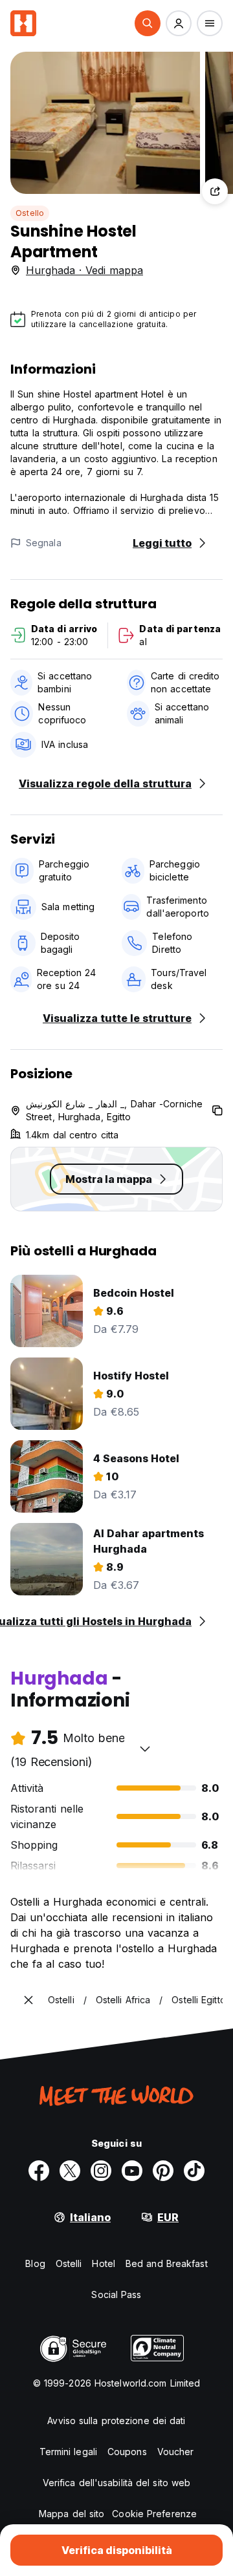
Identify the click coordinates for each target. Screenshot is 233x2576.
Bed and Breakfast (167, 2263)
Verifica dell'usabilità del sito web (117, 2483)
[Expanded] (28, 2000)
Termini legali (68, 2452)
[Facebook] (39, 2171)
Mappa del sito (72, 2514)
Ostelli (69, 2263)
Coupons (127, 2452)
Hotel (104, 2263)
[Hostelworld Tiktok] (194, 2171)
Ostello (30, 213)
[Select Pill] (148, 23)
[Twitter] (70, 2171)
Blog (35, 2263)
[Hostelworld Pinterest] (163, 2171)
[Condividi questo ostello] (215, 191)
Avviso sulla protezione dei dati (116, 2421)
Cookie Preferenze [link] (154, 2514)
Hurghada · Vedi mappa (84, 270)
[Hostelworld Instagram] (101, 2171)
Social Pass (116, 2294)
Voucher (176, 2452)
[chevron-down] (145, 1749)
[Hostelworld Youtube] (132, 2171)
